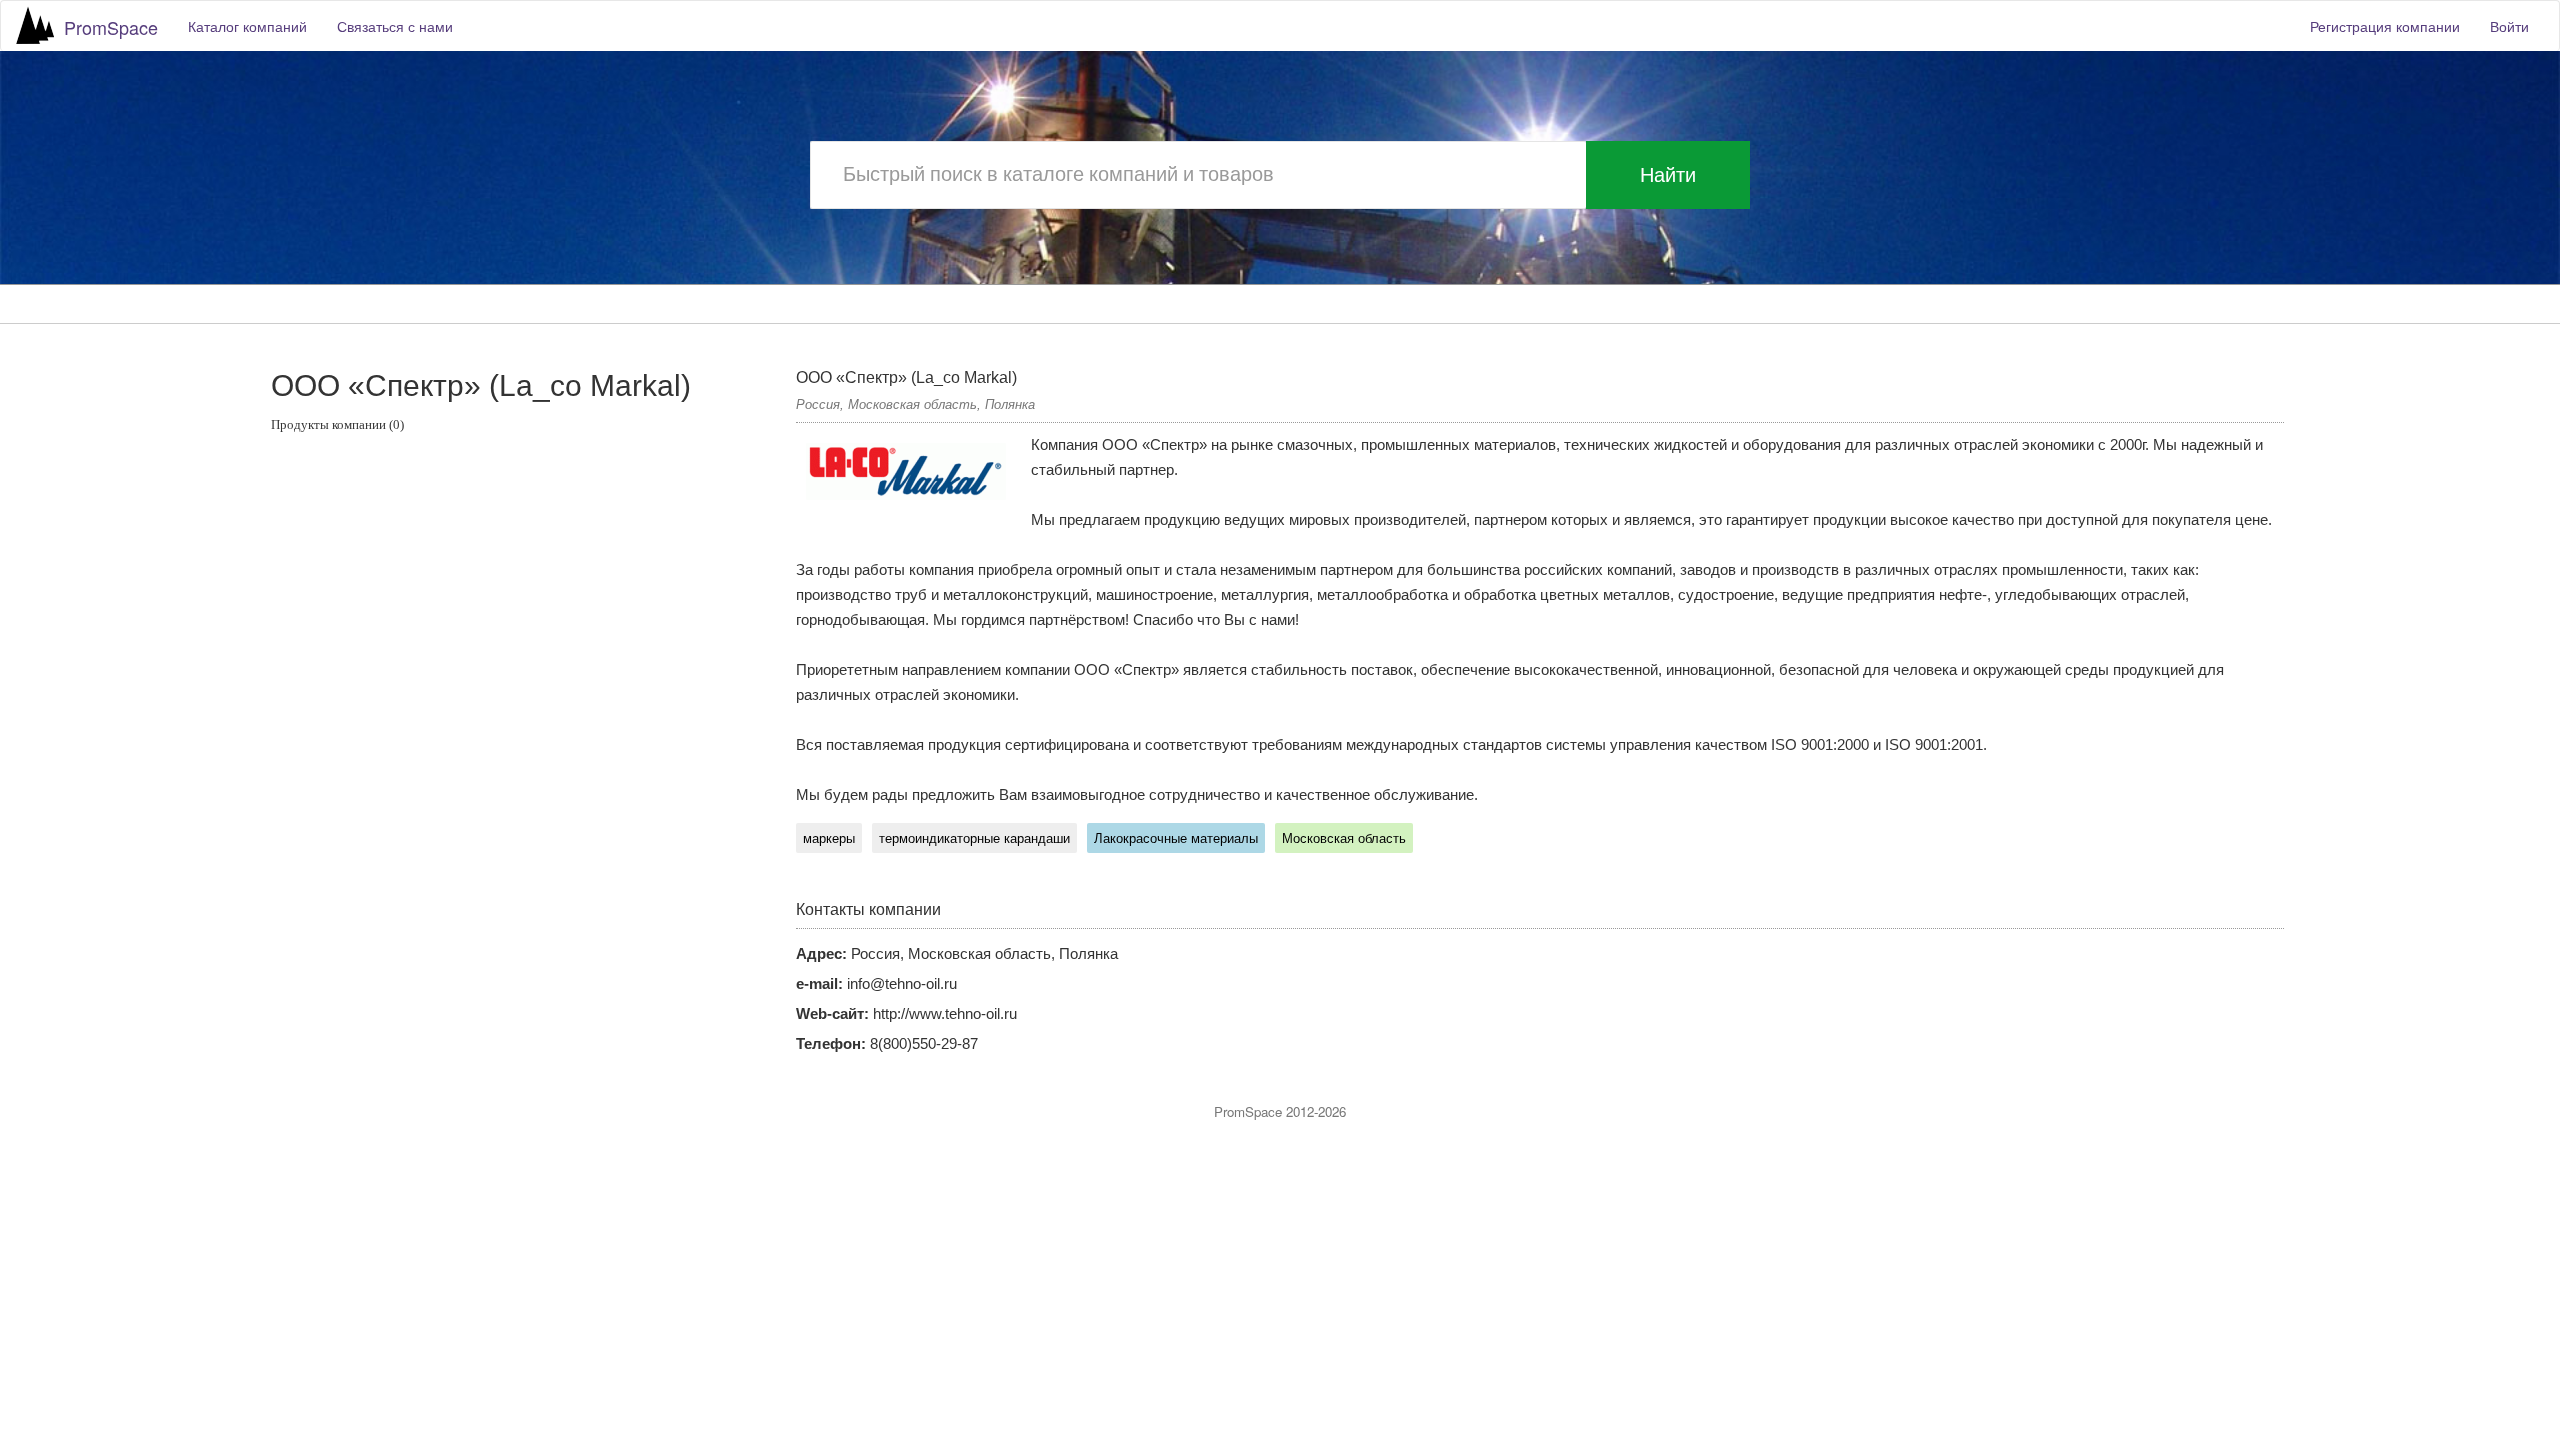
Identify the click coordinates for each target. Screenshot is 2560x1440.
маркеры (829, 838)
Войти (2509, 26)
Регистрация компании (2385, 26)
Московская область (1344, 838)
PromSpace (111, 27)
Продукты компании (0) (337, 424)
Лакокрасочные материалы (1176, 838)
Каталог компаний (247, 26)
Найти (1668, 175)
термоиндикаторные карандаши (974, 838)
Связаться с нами (395, 26)
